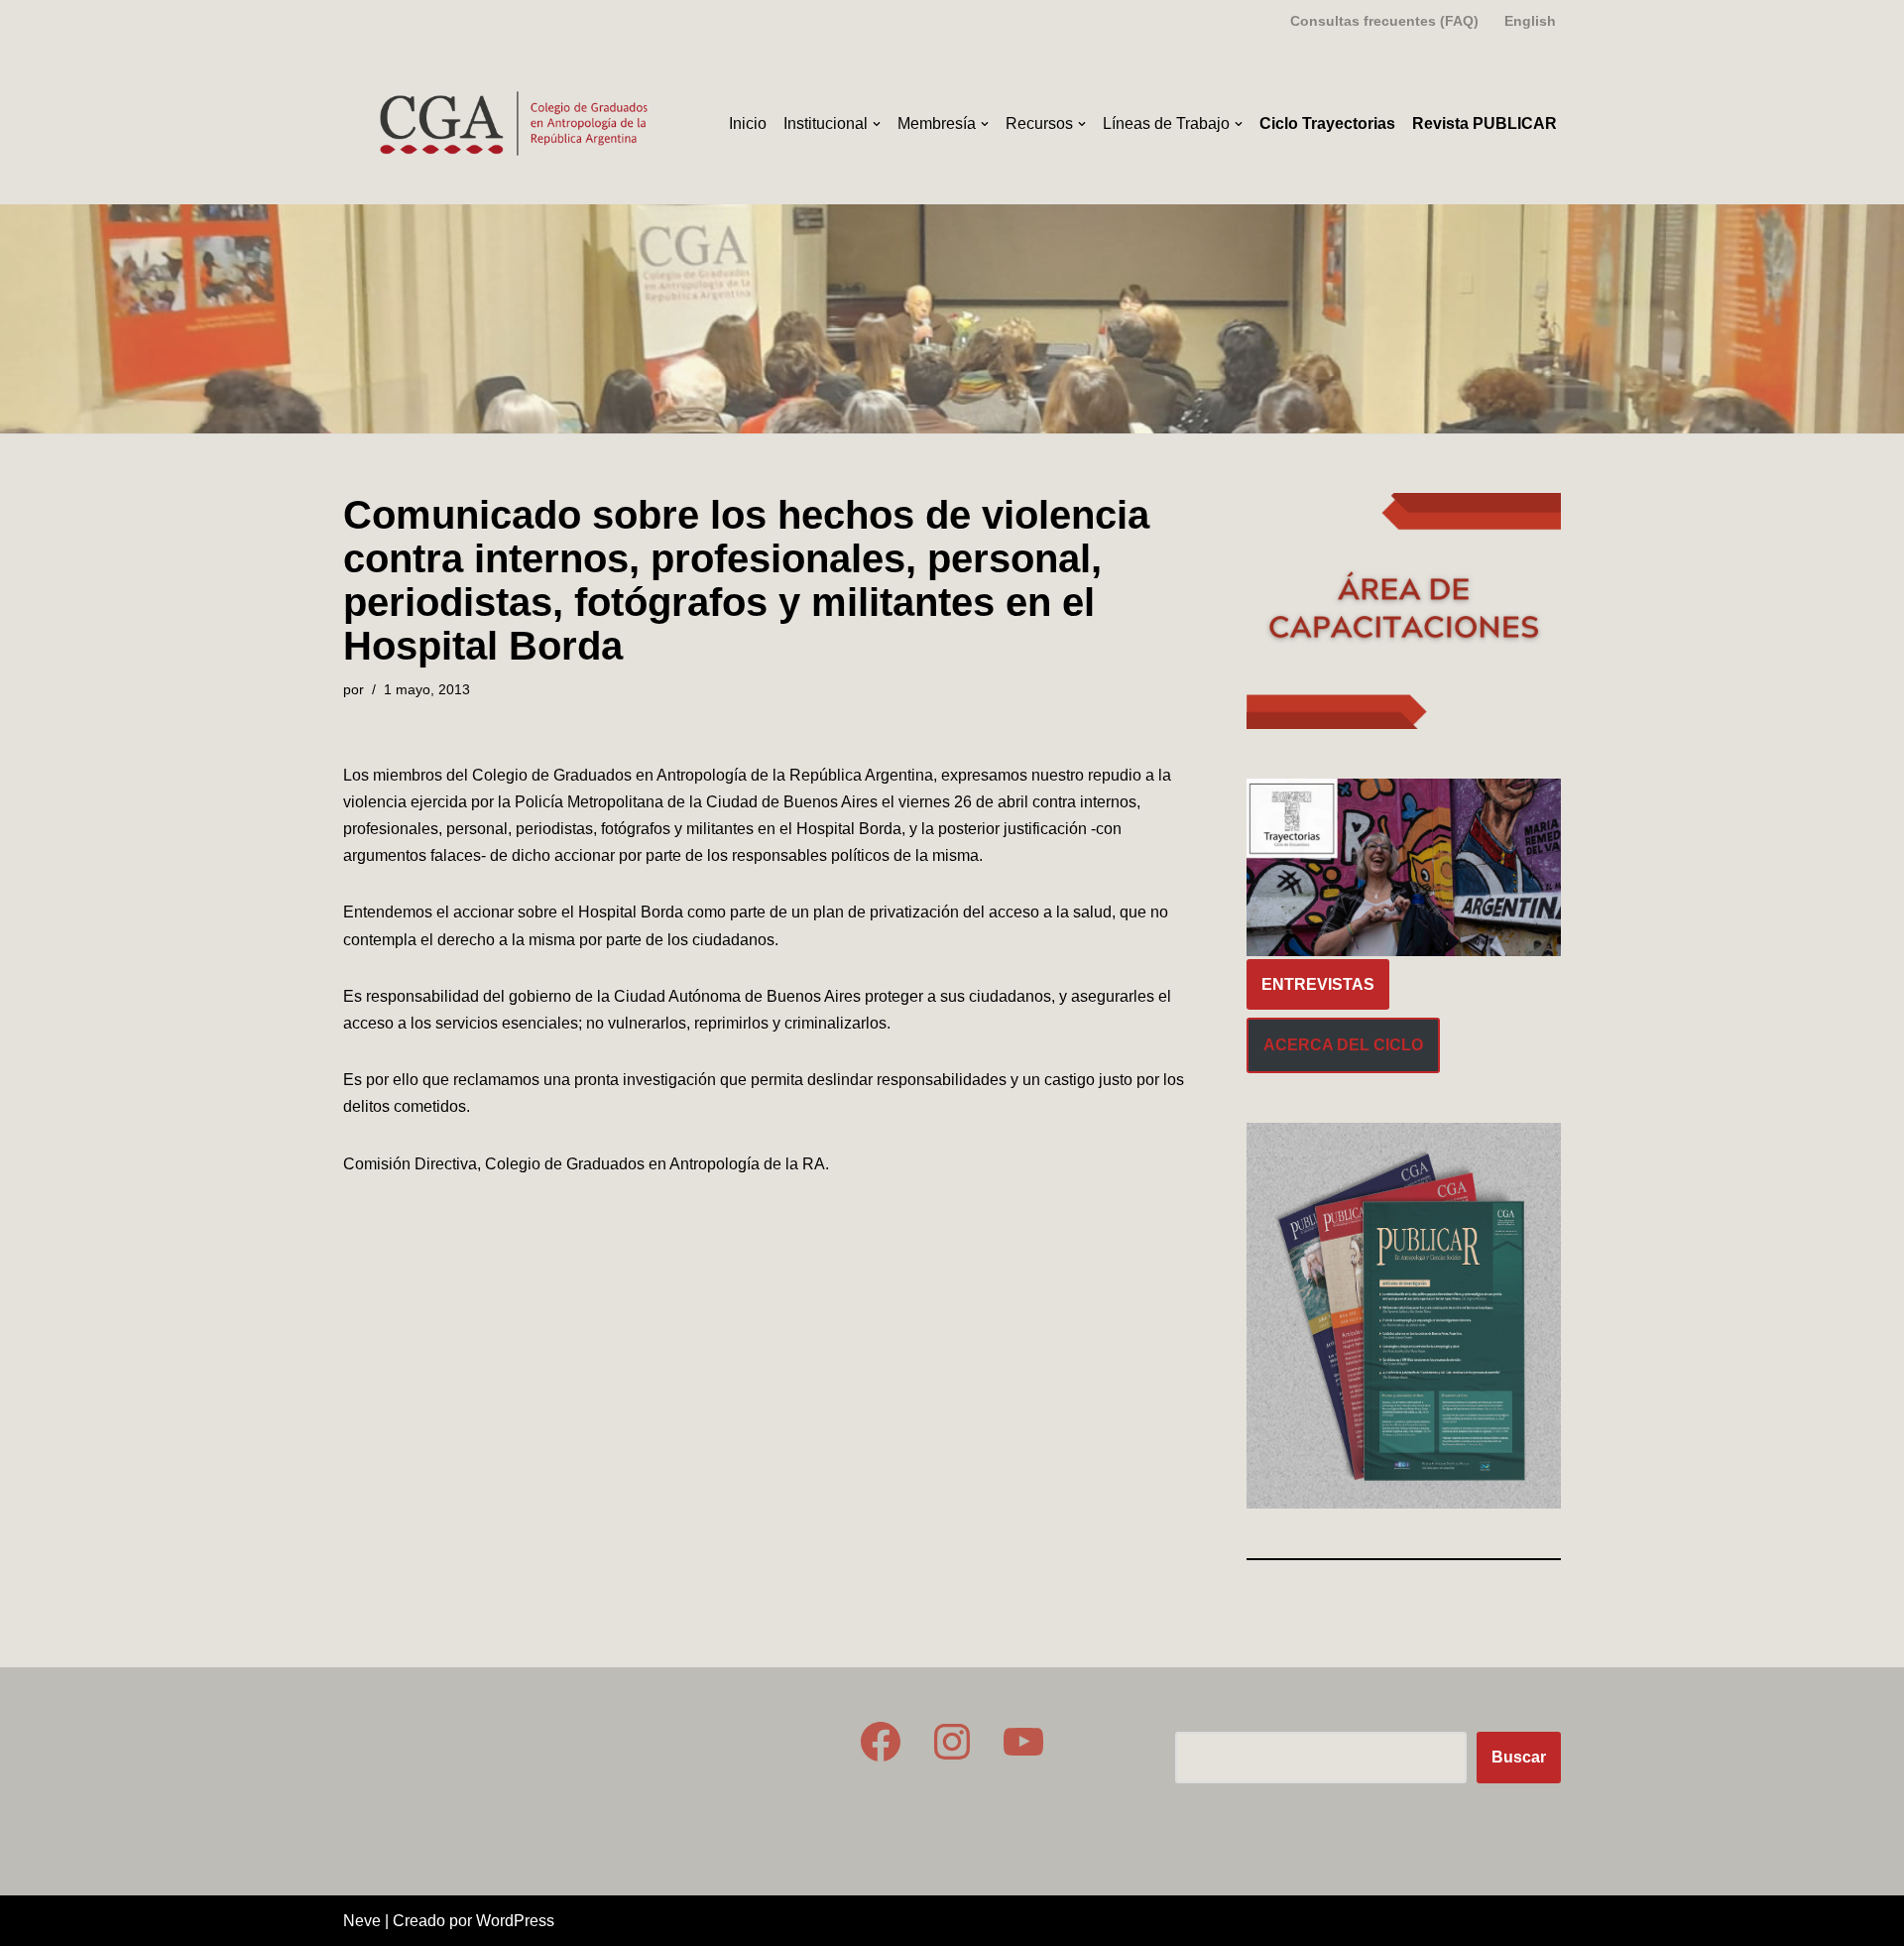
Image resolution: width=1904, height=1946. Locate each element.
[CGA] (517, 123)
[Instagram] (952, 1742)
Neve (362, 1921)
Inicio (748, 123)
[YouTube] (1023, 1742)
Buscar (1519, 1757)
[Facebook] (881, 1742)
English (1530, 21)
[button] (877, 124)
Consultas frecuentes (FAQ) (1384, 21)
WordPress (515, 1921)
